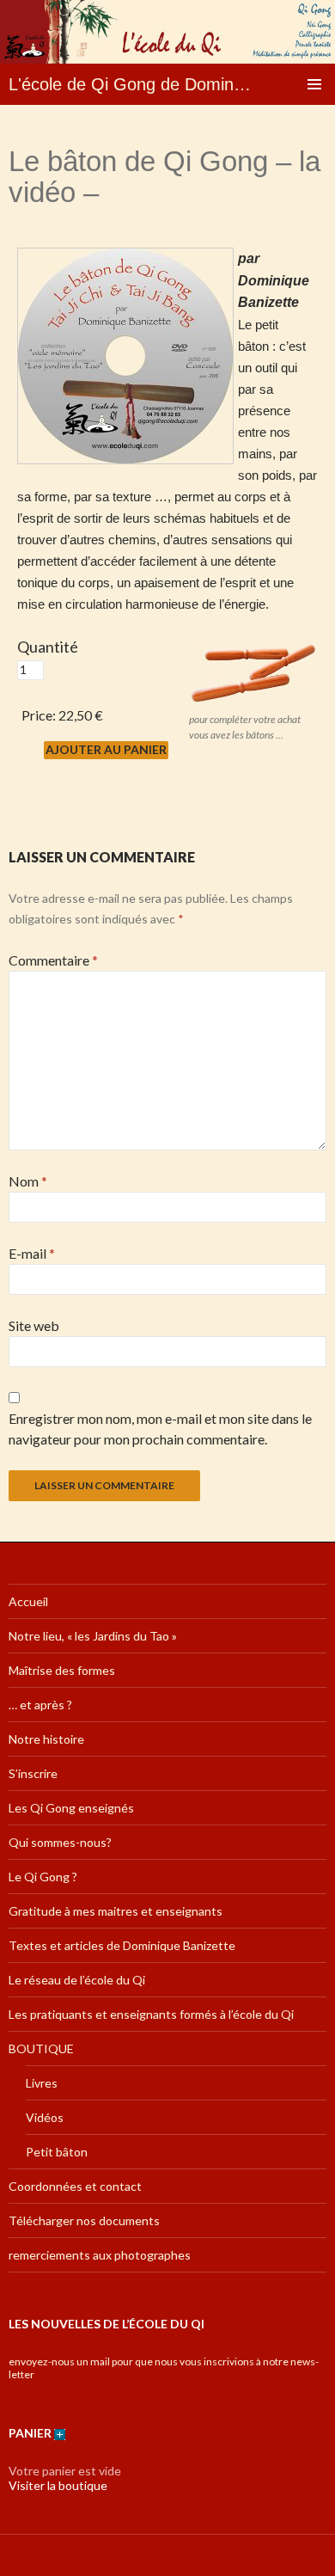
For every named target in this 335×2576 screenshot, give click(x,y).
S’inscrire (33, 1773)
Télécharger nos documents (84, 2220)
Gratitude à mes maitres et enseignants (116, 1911)
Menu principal (314, 84)
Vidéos (45, 2117)
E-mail (32, 1253)
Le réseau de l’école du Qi (77, 1980)
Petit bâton (57, 2152)
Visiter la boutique (58, 2485)
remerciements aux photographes (100, 2255)
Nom (28, 1181)
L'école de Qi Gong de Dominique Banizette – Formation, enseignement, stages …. (131, 84)
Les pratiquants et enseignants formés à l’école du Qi (151, 2014)
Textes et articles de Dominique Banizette (122, 1945)
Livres (42, 2083)
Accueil (28, 1601)
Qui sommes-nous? (60, 1842)
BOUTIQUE (41, 2049)
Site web (34, 1325)
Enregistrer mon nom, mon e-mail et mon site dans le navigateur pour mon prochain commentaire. (160, 1429)
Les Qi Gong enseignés (71, 1808)
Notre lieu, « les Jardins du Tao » (93, 1636)
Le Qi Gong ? (43, 1877)
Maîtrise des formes (62, 1670)
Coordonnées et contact (75, 2186)
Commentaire (53, 960)
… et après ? (40, 1705)
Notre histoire (46, 1739)
